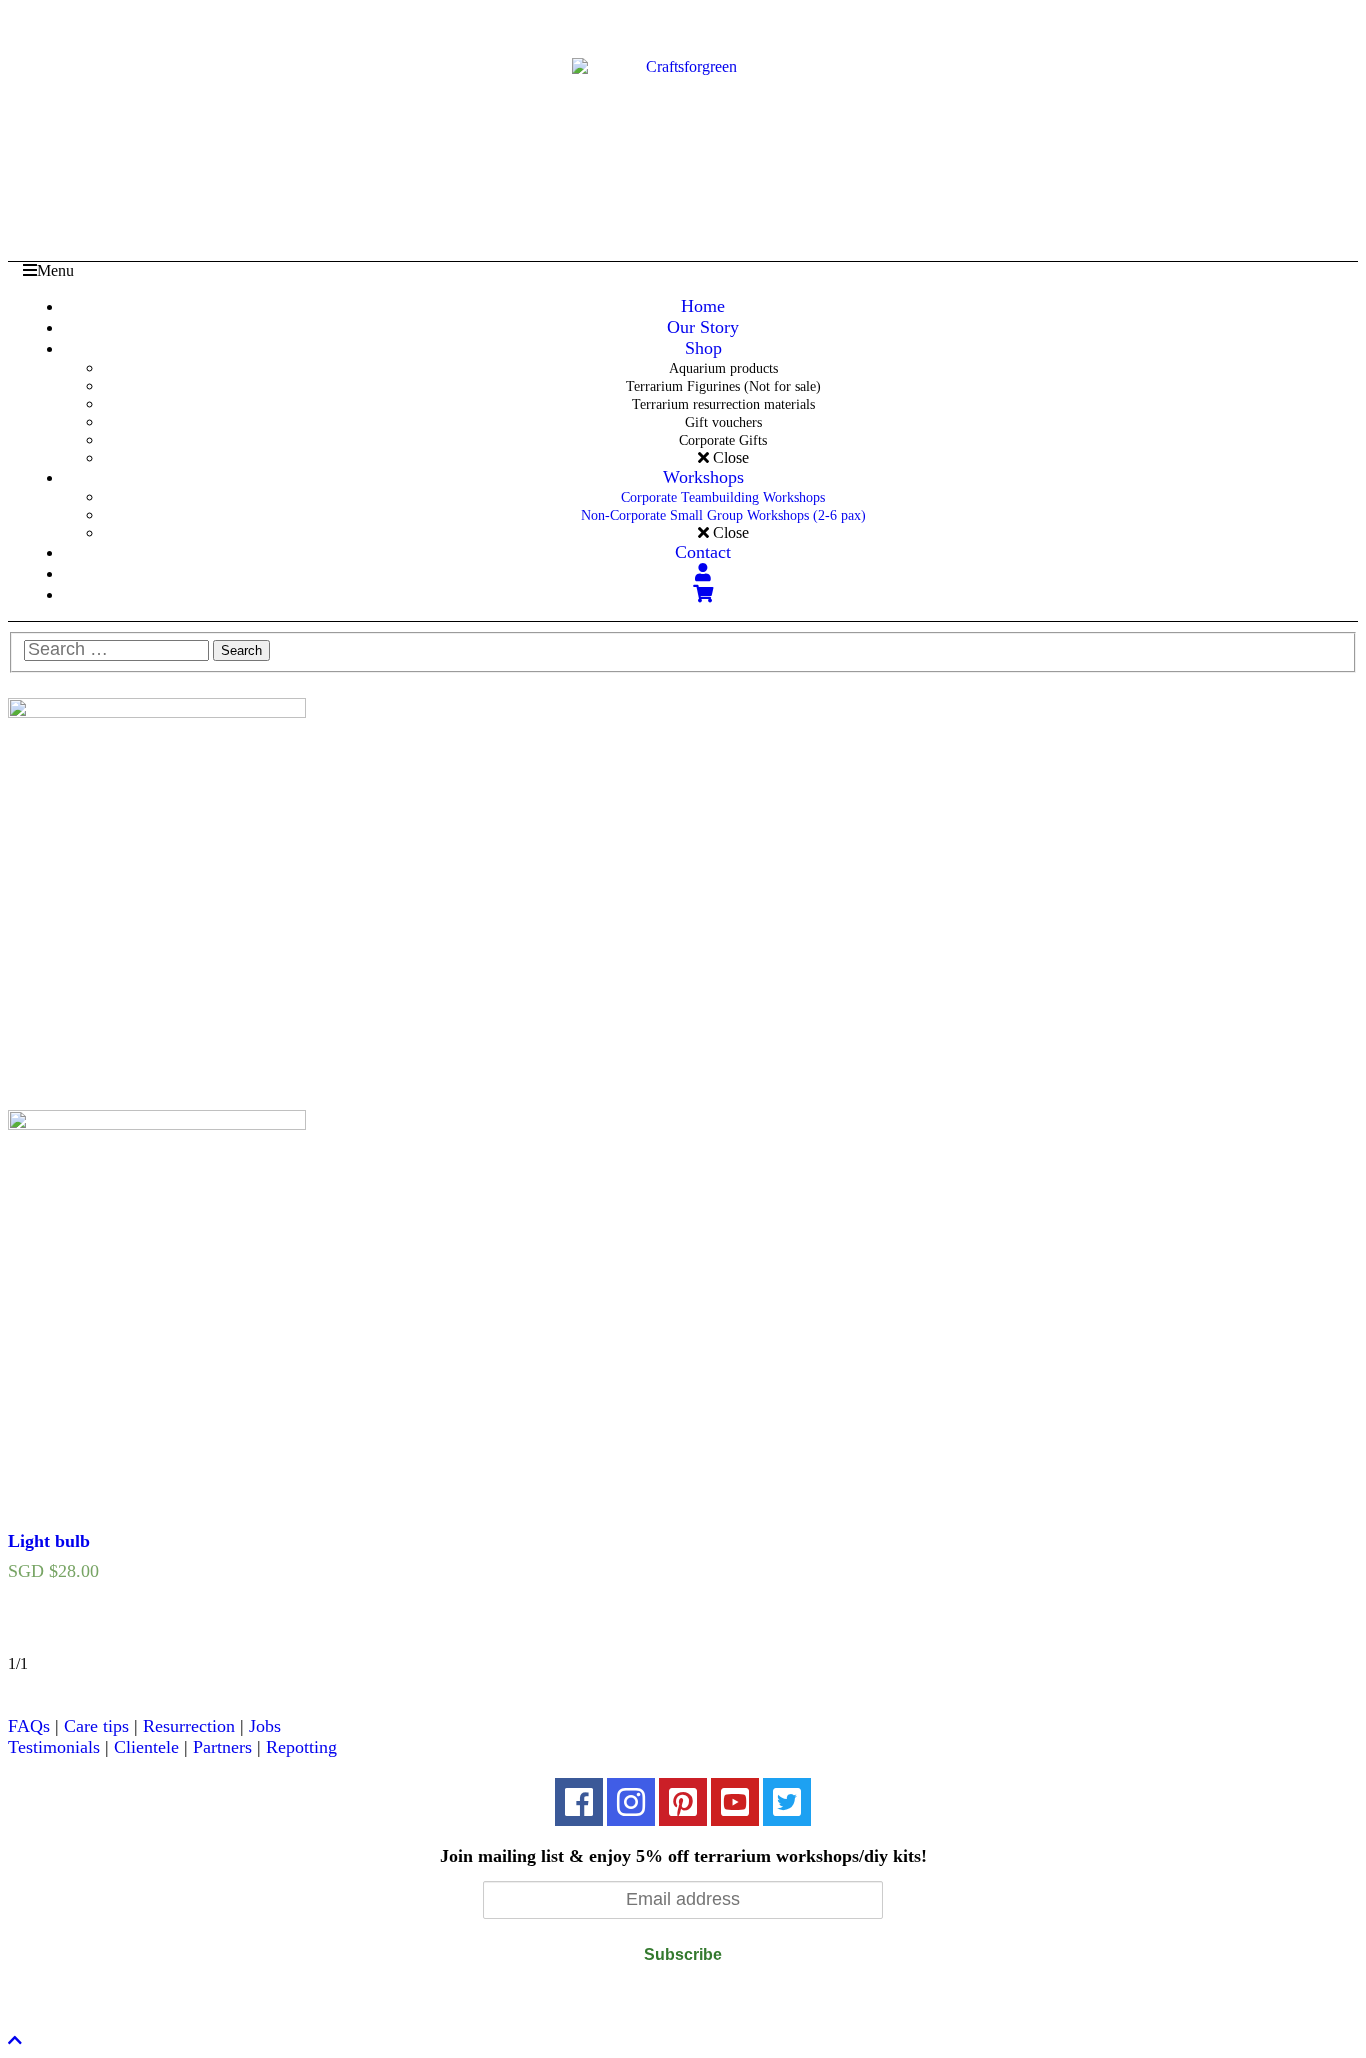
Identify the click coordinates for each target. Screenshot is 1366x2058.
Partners (222, 1747)
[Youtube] (735, 1802)
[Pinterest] (683, 1802)
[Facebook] (579, 1802)
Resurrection (189, 1726)
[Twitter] (787, 1802)
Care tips (96, 1726)
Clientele (146, 1747)
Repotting (301, 1747)
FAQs (29, 1726)
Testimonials (54, 1747)
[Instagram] (631, 1802)
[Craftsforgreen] (683, 114)
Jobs (265, 1726)
